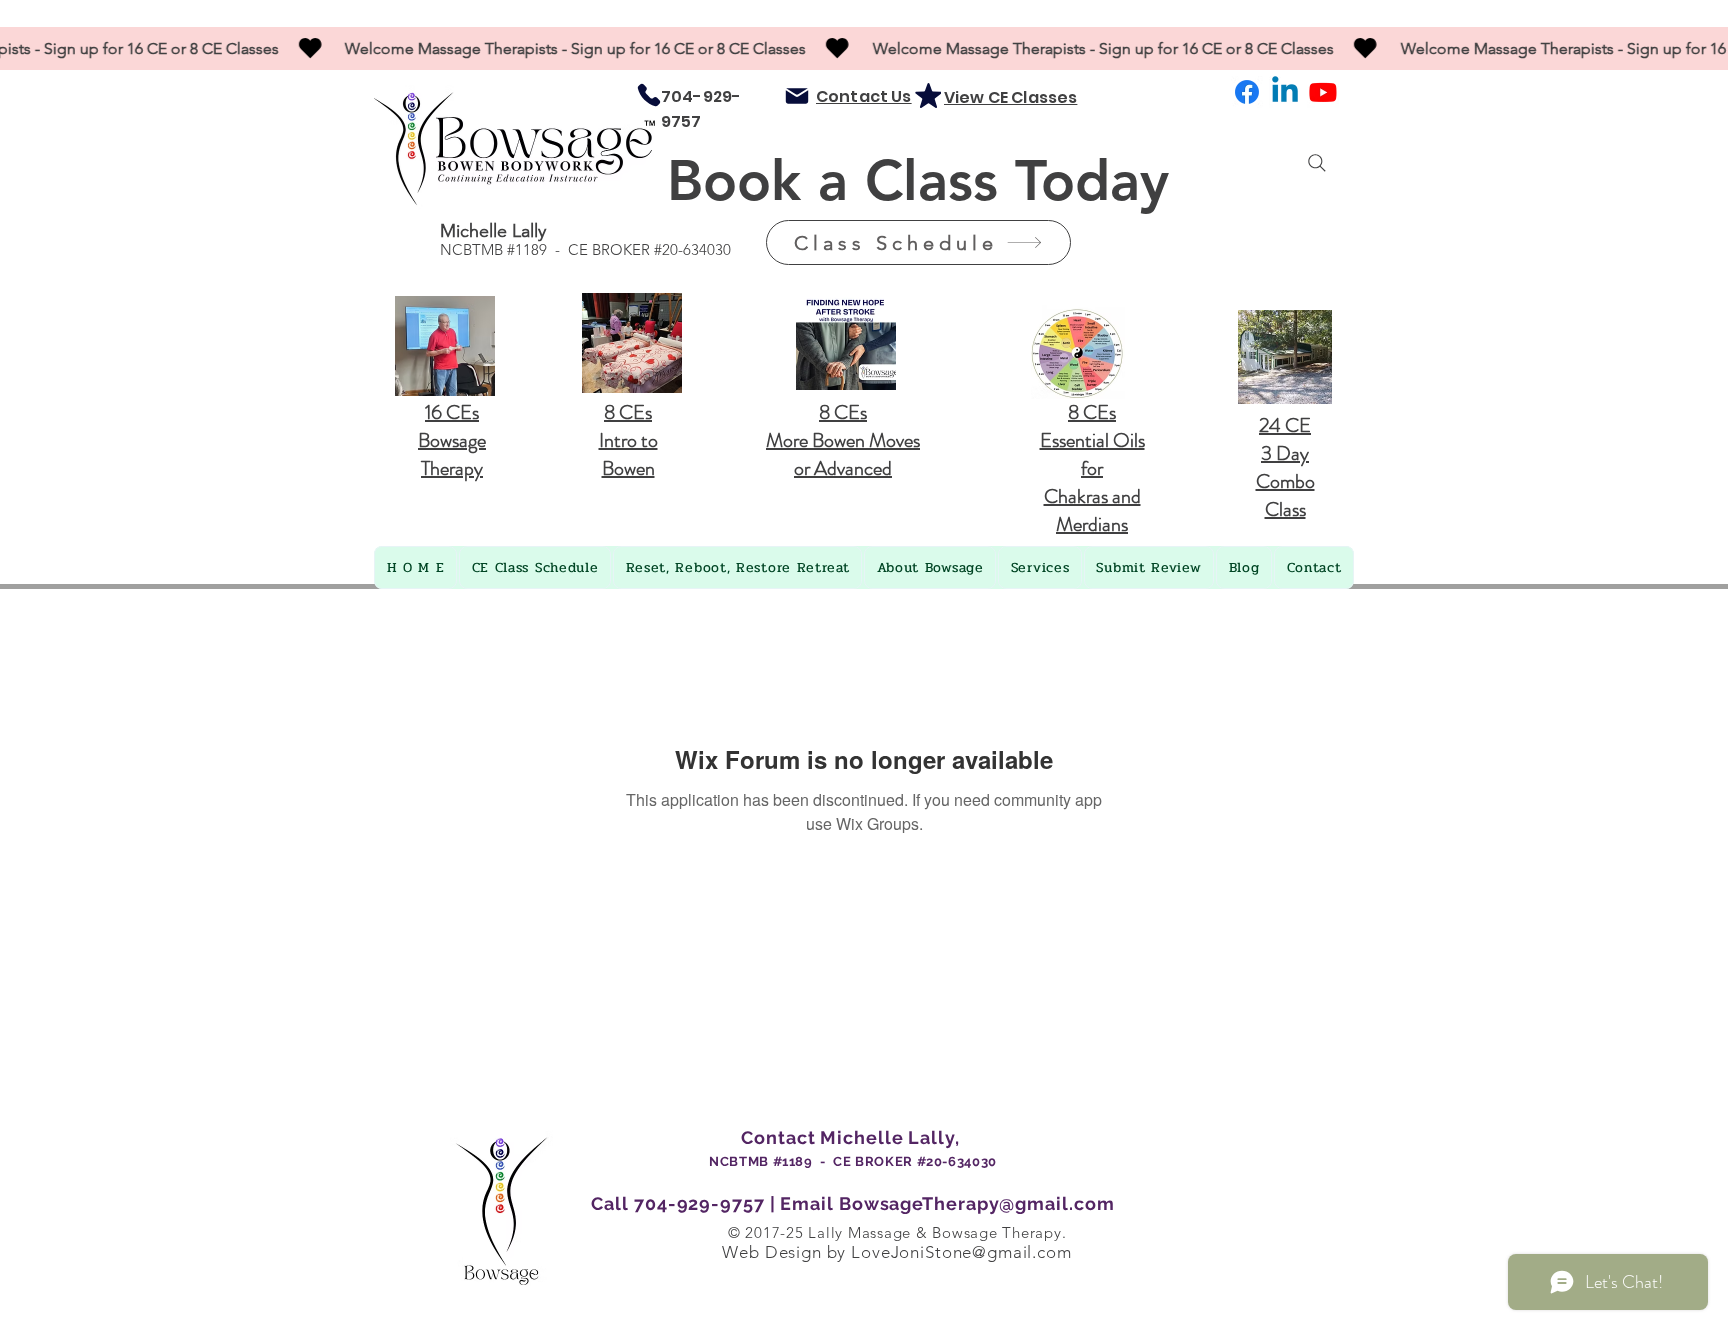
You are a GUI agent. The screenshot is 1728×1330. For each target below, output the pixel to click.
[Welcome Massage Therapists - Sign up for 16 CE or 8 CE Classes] (864, 48)
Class (940, 181)
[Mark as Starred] (928, 95)
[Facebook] (1247, 92)
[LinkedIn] (1285, 92)
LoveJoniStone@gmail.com (961, 1252)
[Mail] (797, 96)
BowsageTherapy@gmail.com (977, 1203)
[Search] (1317, 163)
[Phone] (649, 95)
